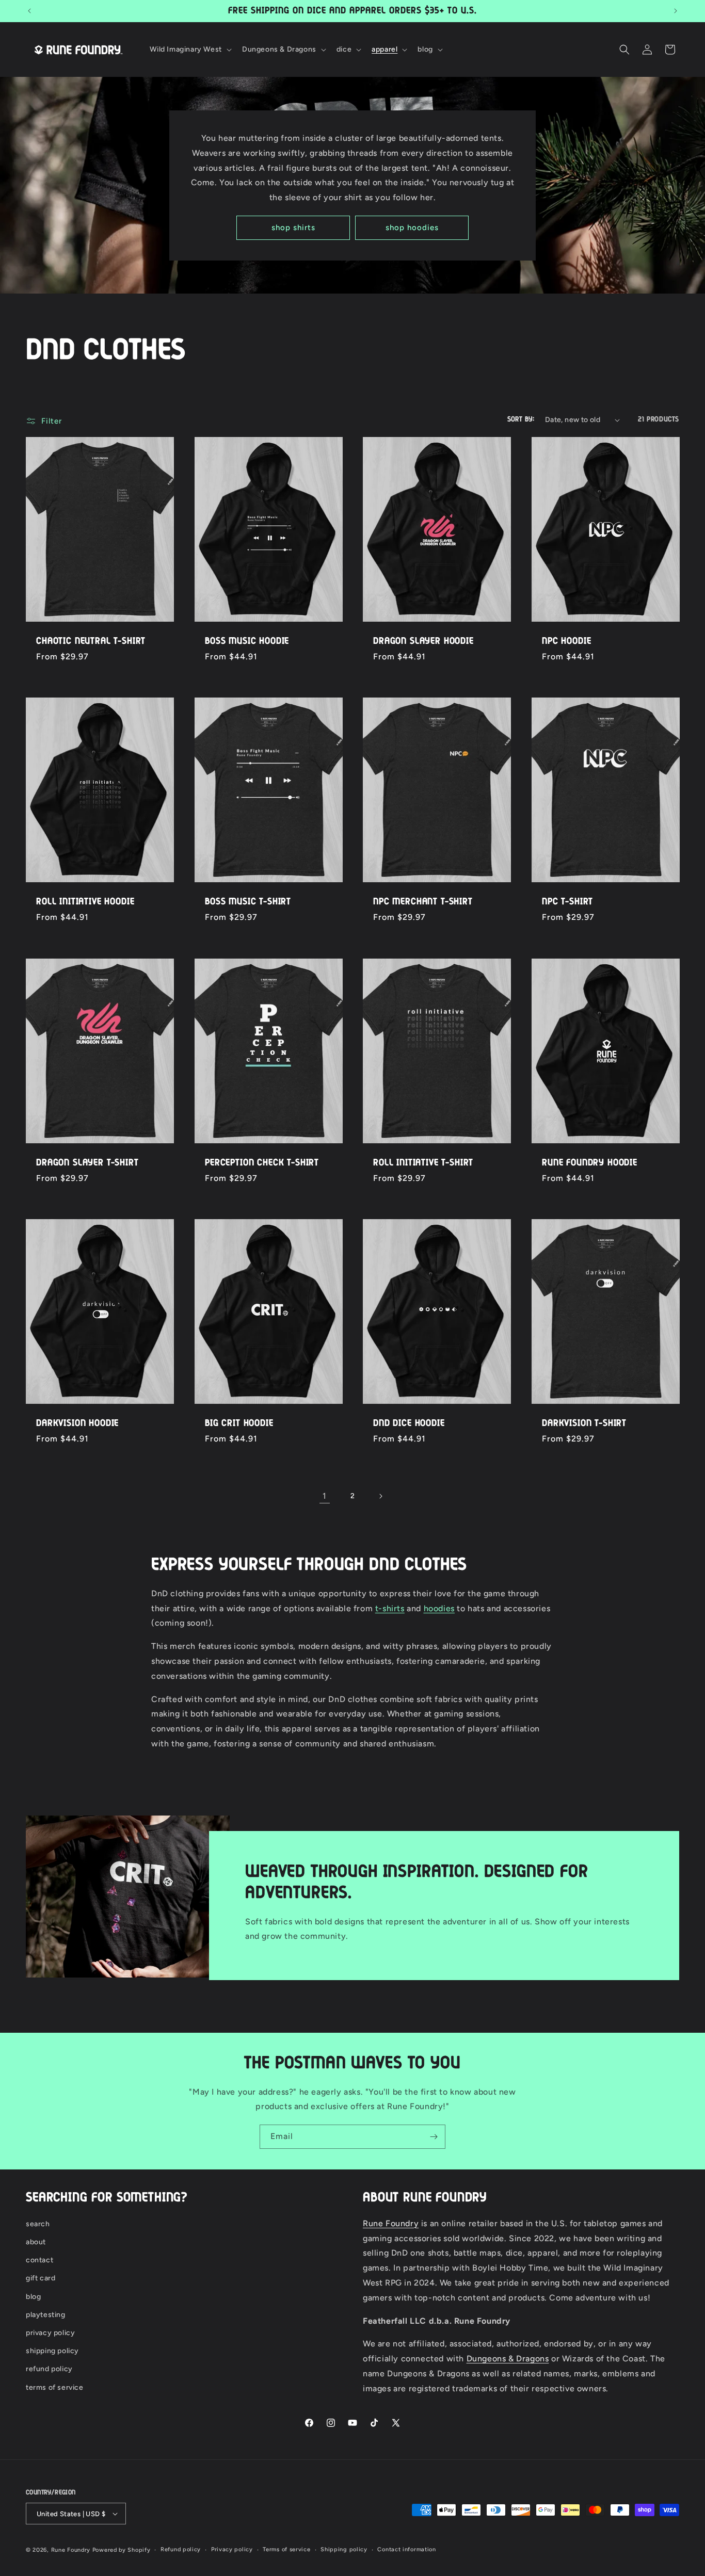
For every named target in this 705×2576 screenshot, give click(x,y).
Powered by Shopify (122, 2550)
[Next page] (380, 1496)
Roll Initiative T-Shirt (423, 1163)
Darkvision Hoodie (77, 1423)
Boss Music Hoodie (247, 641)
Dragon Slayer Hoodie (423, 641)
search (38, 2224)
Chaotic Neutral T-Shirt (91, 641)
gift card (41, 2279)
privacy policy (50, 2333)
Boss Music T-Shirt (248, 902)
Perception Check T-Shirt (262, 1163)
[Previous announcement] (29, 11)
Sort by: (521, 419)
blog (33, 2297)
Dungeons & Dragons (508, 2359)
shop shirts (293, 228)
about (36, 2242)
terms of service (55, 2387)
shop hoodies (412, 228)
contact (39, 2260)
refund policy (49, 2369)
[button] (190, 50)
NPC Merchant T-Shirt (423, 902)
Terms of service (286, 2549)
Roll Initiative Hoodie (85, 902)
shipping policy (52, 2351)
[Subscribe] (434, 2137)
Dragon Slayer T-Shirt (87, 1163)
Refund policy (181, 2549)
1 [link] (325, 1496)
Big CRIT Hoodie (239, 1423)
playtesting (46, 2315)
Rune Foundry (391, 2223)
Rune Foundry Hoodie (590, 1163)
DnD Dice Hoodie (409, 1423)
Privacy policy (232, 2549)
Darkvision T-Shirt (584, 1423)
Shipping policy (344, 2549)
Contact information (406, 2549)
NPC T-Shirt (567, 902)
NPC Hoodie (566, 641)
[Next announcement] (676, 11)
